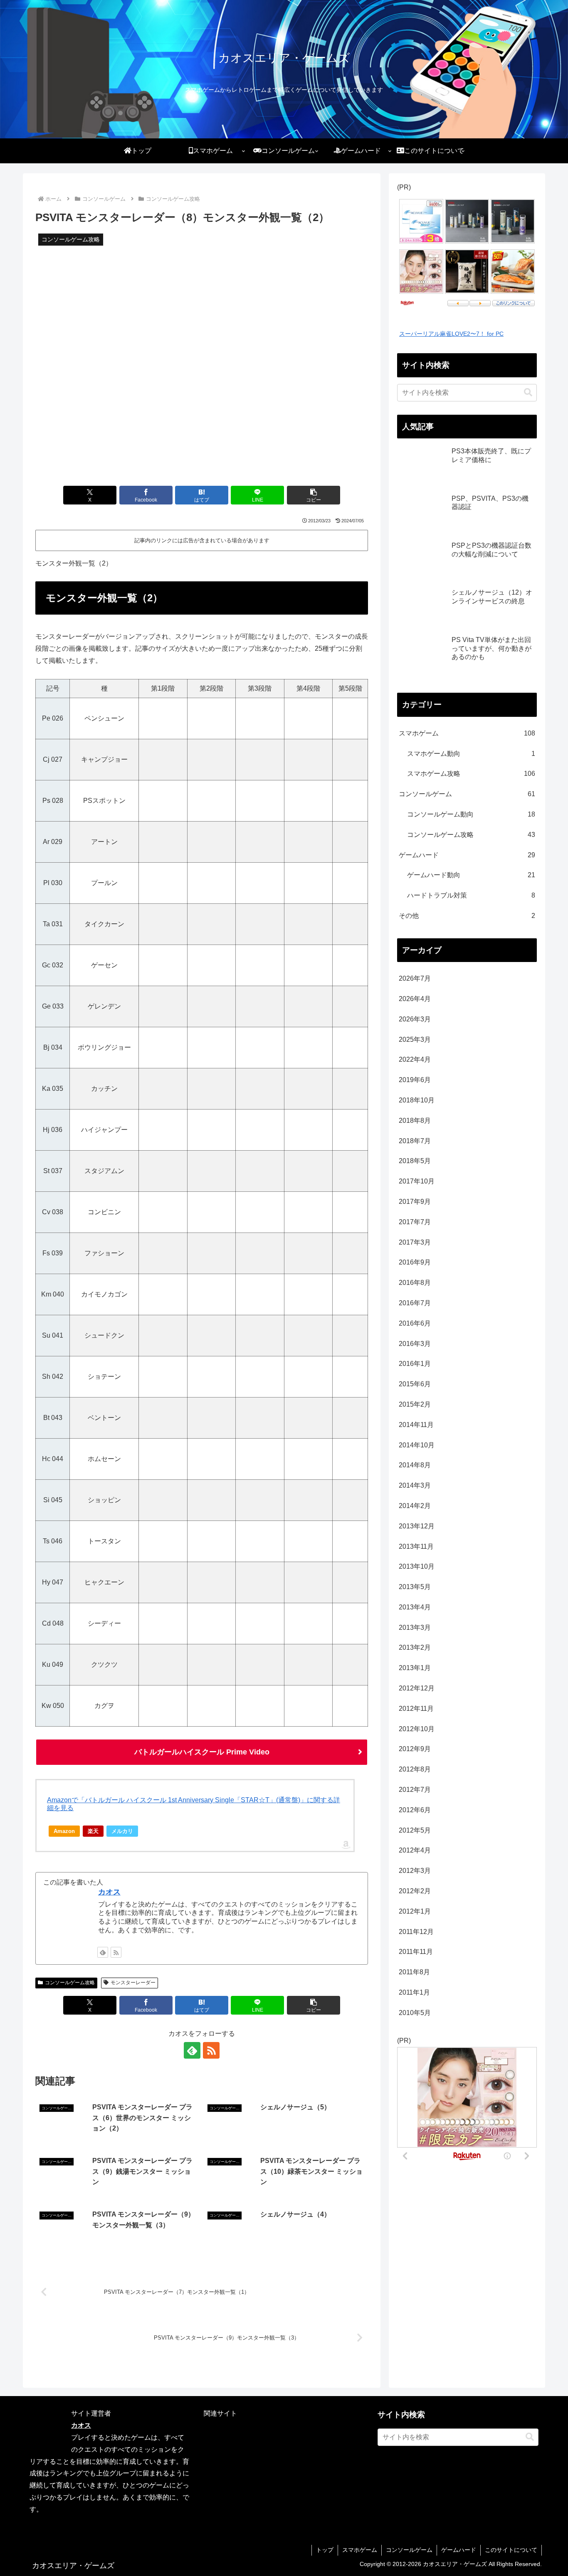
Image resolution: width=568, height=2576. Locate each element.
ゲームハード (459, 2550)
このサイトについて (511, 2550)
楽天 (93, 1831)
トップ (325, 2550)
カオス (109, 1892)
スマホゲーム (360, 2550)
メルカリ (122, 1831)
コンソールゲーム (409, 2550)
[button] (314, 495)
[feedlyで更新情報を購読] (103, 1952)
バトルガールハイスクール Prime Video (202, 1752)
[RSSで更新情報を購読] (116, 1952)
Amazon (64, 1831)
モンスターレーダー (133, 1983)
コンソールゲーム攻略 (70, 1983)
